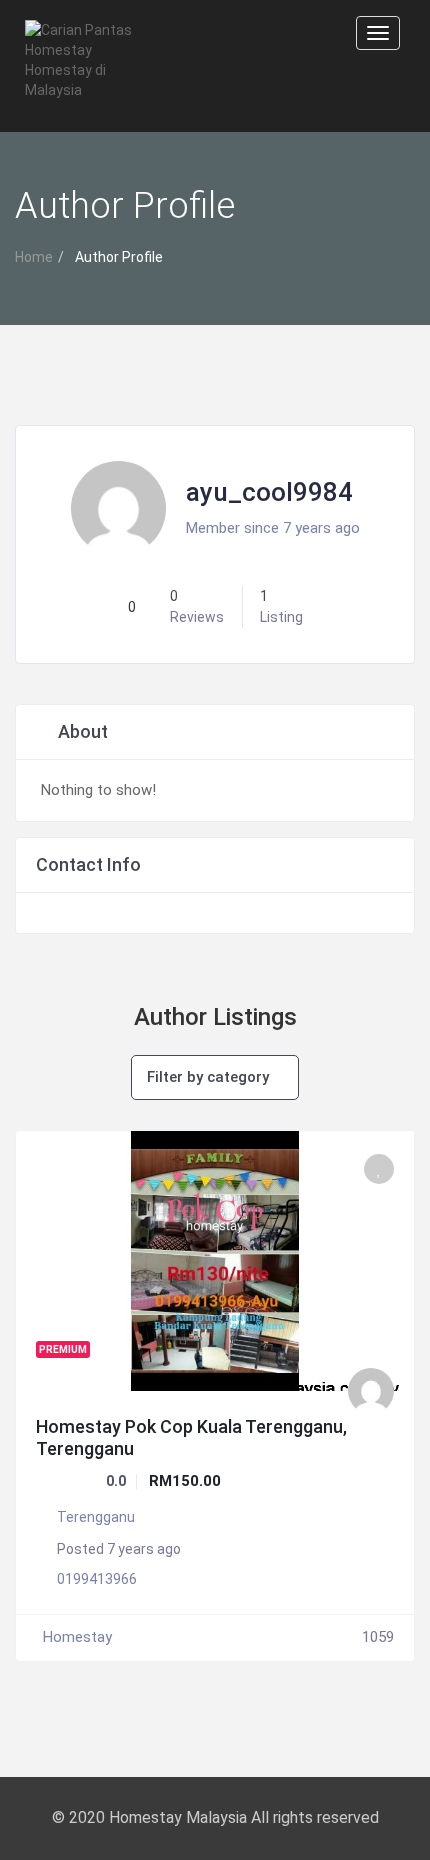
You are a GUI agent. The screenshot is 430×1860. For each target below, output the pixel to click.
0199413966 (97, 1579)
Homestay (77, 1637)
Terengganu (96, 1517)
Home (34, 257)
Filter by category (208, 1077)
